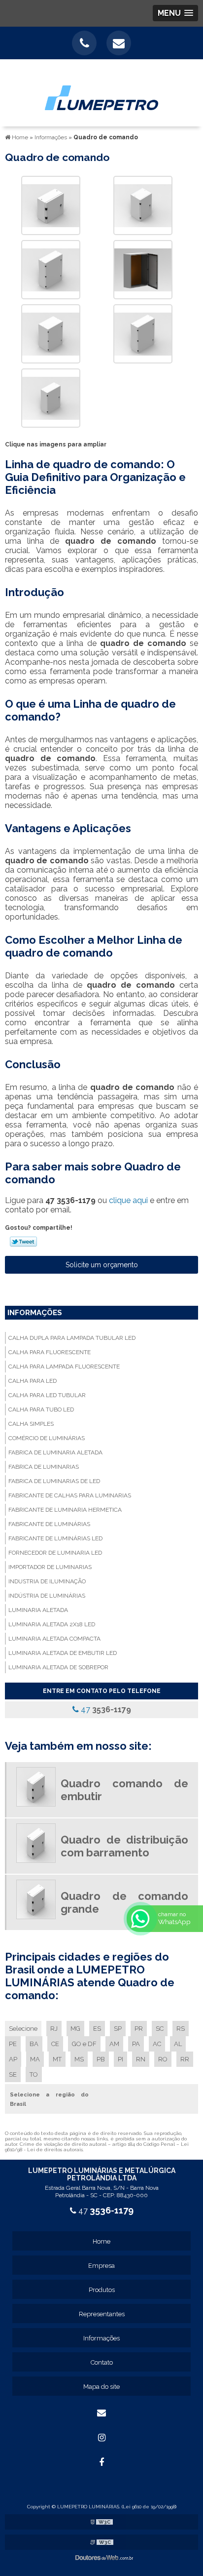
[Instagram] (101, 2438)
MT (57, 2059)
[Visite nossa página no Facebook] (101, 2462)
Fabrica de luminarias (44, 1467)
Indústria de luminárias (47, 1596)
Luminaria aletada (38, 1610)
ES (97, 2029)
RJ (54, 2029)
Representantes (102, 2314)
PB (101, 2059)
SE (13, 2074)
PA (136, 2044)
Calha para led (33, 1381)
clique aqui (128, 1200)
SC (160, 2029)
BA (34, 2044)
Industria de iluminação (47, 1581)
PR (139, 2029)
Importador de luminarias (50, 1567)
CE (55, 2044)
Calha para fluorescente (50, 1352)
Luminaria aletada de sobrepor (58, 1667)
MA (35, 2059)
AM (114, 2044)
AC (157, 2044)
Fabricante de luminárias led (55, 1538)
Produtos (102, 2290)
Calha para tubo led (41, 1409)
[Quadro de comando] (51, 205)
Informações (35, 1313)
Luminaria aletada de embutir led (63, 1653)
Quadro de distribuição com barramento (124, 1846)
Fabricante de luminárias (49, 1524)
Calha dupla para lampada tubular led (72, 1338)
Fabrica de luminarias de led (54, 1481)
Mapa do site (101, 2387)
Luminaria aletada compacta (54, 1639)
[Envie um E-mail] (119, 43)
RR (185, 2059)
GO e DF (84, 2044)
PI (120, 2059)
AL (178, 2044)
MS (79, 2059)
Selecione (23, 2029)
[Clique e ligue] (84, 43)
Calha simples (31, 1424)
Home (101, 2241)
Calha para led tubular (47, 1395)
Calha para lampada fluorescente (64, 1367)
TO (34, 2074)
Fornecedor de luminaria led (55, 1553)
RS (181, 2029)
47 (105, 1710)
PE (13, 2044)
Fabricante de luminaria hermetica (65, 1510)
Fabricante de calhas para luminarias (70, 1495)
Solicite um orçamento (102, 1265)
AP (13, 2059)
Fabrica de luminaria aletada (55, 1452)
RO (163, 2059)
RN (141, 2059)
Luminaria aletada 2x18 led (52, 1624)
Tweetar (23, 1242)
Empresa (101, 2266)
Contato (102, 2362)
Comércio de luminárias (47, 1438)
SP (118, 2029)
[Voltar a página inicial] (101, 92)
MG (75, 2029)
